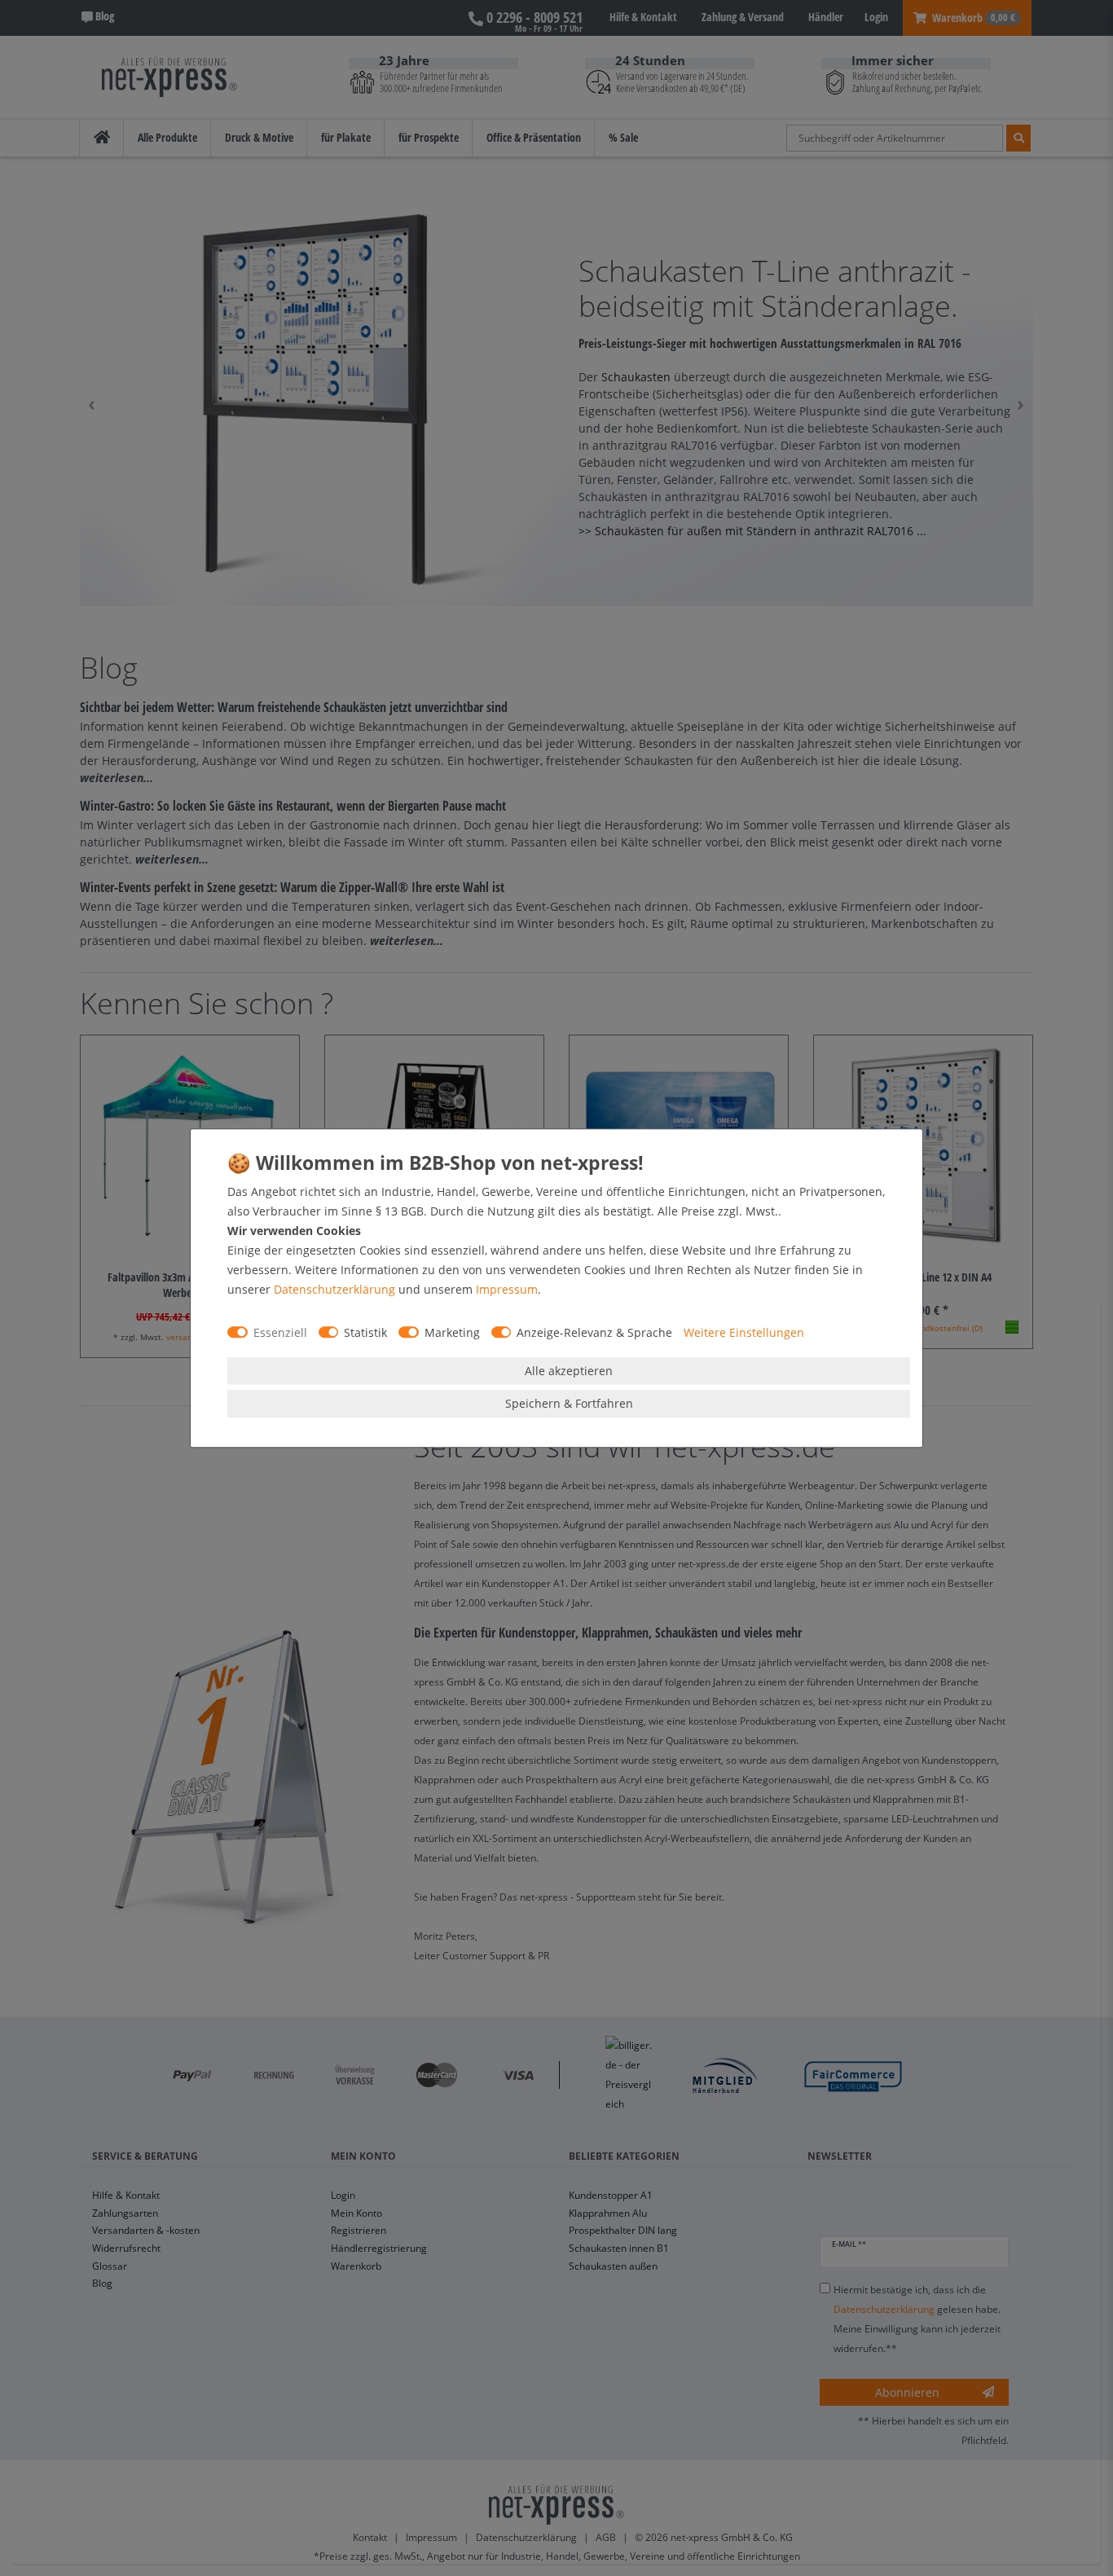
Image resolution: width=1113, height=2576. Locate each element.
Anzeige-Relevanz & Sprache (594, 1332)
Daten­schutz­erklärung (334, 1289)
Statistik (365, 1332)
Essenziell (280, 1332)
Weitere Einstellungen (744, 1332)
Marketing (452, 1332)
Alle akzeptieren (569, 1371)
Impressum (507, 1289)
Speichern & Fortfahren (569, 1403)
